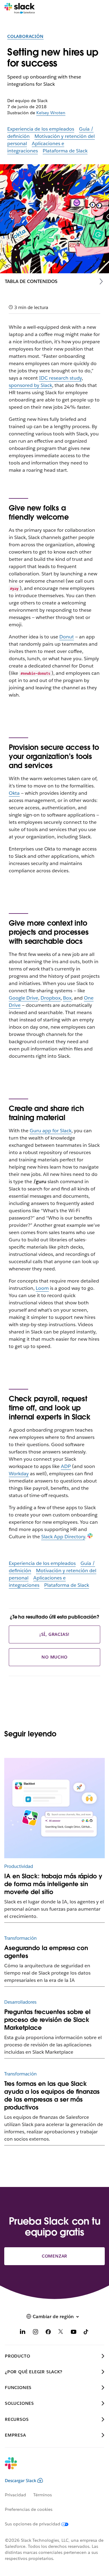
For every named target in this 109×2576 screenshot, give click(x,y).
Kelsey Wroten (51, 113)
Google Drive (23, 998)
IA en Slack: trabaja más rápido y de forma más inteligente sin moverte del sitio (53, 1884)
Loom (42, 1288)
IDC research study (60, 378)
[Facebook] (48, 2333)
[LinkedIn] (23, 2333)
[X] (61, 2333)
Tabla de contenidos (31, 281)
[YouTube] (74, 2333)
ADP (66, 1466)
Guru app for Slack (51, 1131)
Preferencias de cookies (29, 2509)
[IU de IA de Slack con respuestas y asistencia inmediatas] (54, 1808)
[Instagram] (35, 2333)
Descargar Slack (21, 2481)
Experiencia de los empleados (41, 129)
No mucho (54, 1657)
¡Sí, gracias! (54, 1634)
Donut (67, 637)
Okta (14, 793)
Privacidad (15, 2495)
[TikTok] (86, 2333)
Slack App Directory (63, 1537)
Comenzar (54, 2256)
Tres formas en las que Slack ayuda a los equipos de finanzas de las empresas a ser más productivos (52, 2095)
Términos (43, 2495)
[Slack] (20, 8)
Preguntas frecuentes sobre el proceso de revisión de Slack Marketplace (47, 2020)
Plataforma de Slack (65, 151)
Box (67, 998)
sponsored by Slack (30, 385)
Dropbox (51, 998)
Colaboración (25, 36)
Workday (19, 1474)
